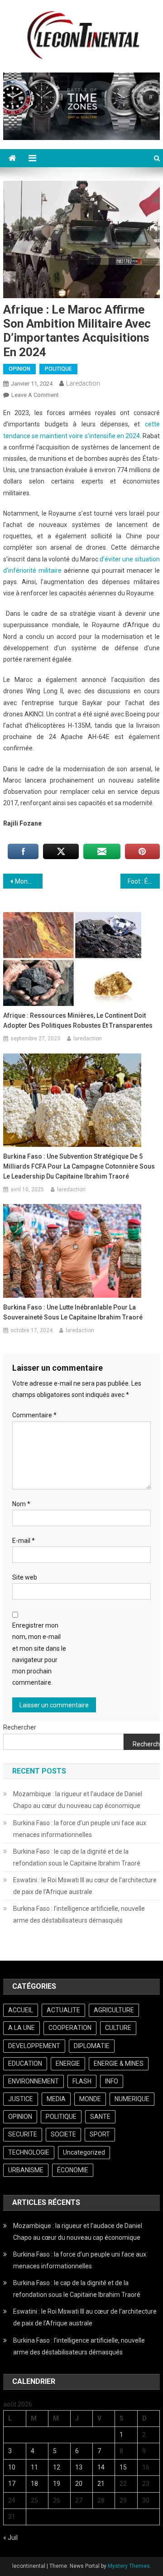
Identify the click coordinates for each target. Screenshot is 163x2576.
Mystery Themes (129, 2566)
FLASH (82, 2081)
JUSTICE (21, 2099)
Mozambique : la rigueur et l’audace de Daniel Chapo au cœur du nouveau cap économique (78, 1800)
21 (101, 2484)
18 (34, 2484)
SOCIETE (63, 2134)
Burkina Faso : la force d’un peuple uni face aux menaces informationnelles (80, 1829)
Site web (25, 1577)
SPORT (100, 2134)
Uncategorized (84, 2152)
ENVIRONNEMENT (34, 2081)
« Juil (10, 2537)
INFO (112, 2081)
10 (12, 2467)
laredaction (83, 383)
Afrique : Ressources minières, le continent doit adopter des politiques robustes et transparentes (78, 1020)
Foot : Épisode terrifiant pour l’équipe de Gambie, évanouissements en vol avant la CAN (144, 881)
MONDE (90, 2099)
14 (101, 2467)
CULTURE (118, 2028)
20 (79, 2484)
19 (57, 2484)
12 (57, 2467)
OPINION (19, 369)
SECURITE (23, 2134)
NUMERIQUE (132, 2099)
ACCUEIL (21, 2010)
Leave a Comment (35, 395)
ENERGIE (68, 2064)
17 (12, 2484)
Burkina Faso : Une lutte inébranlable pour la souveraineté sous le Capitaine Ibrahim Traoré (73, 1312)
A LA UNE (22, 2028)
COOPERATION (70, 2028)
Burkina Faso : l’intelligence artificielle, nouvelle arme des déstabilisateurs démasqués (79, 1914)
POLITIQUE (58, 369)
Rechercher (20, 1727)
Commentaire (34, 1415)
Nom (21, 1504)
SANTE (100, 2117)
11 (34, 2467)
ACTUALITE (63, 2010)
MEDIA (56, 2099)
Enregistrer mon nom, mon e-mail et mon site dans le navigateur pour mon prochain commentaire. (39, 1654)
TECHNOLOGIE (29, 2152)
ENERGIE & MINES (119, 2064)
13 (79, 2467)
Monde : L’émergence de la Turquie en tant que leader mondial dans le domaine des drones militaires (29, 881)
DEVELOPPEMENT (34, 2046)
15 (123, 2467)
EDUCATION (25, 2064)
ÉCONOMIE (73, 2170)
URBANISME (26, 2170)
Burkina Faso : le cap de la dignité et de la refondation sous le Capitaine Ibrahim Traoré (77, 1857)
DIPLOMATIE (92, 2046)
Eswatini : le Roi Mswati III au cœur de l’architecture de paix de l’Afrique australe (85, 1886)
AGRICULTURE (114, 2010)
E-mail (24, 1541)
